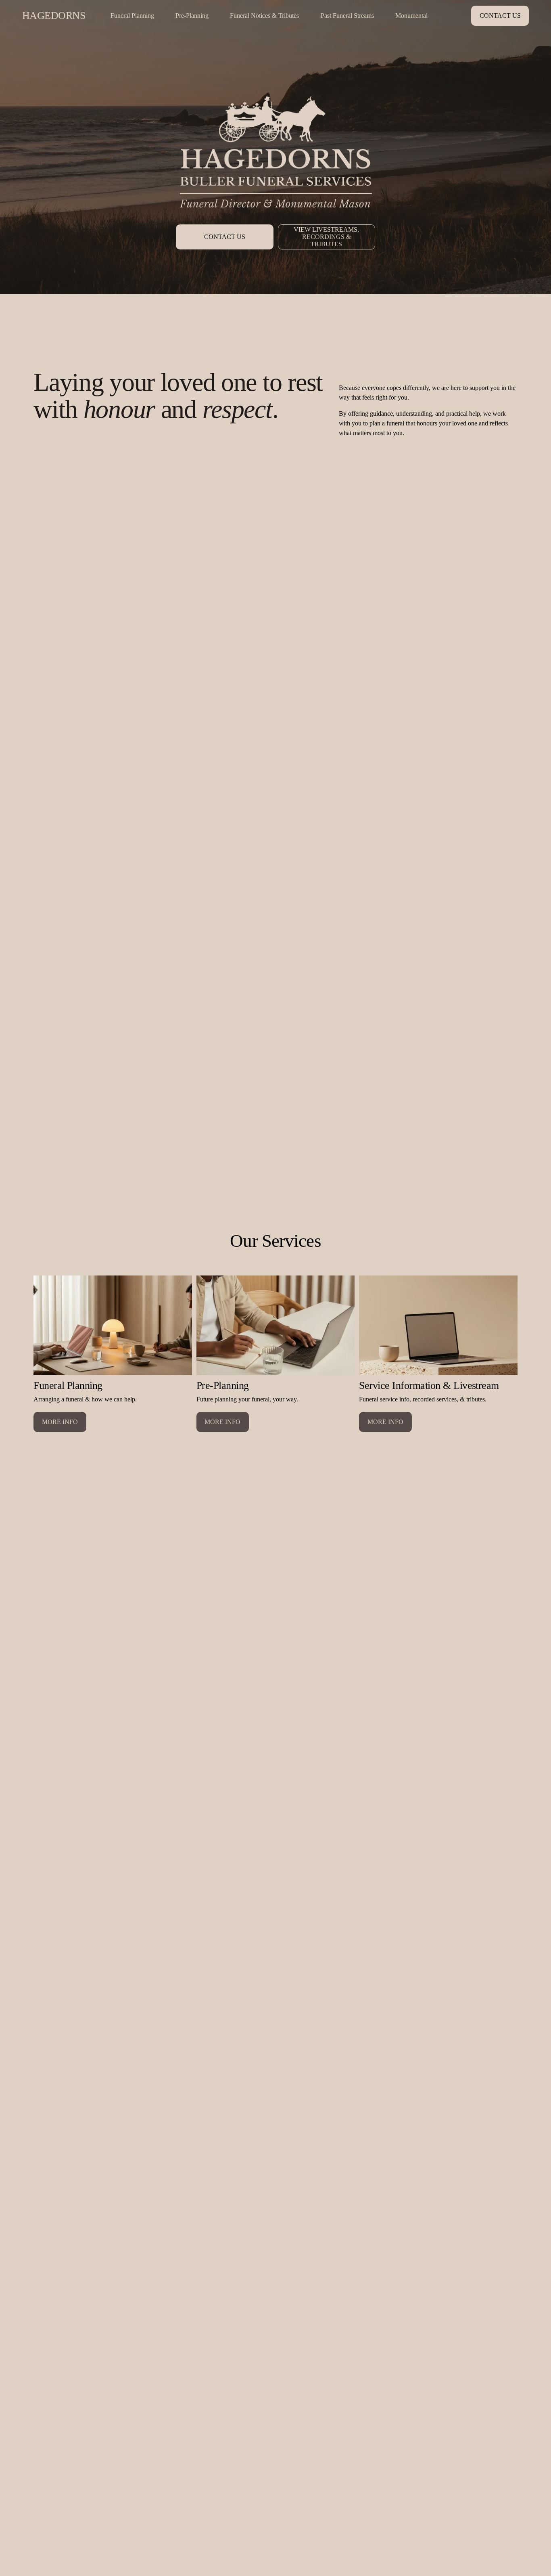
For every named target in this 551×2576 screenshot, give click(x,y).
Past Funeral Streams (347, 16)
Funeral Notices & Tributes (264, 16)
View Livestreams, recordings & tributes (326, 237)
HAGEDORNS (54, 16)
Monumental (411, 16)
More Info (60, 1422)
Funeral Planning (132, 16)
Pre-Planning (192, 16)
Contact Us (500, 16)
